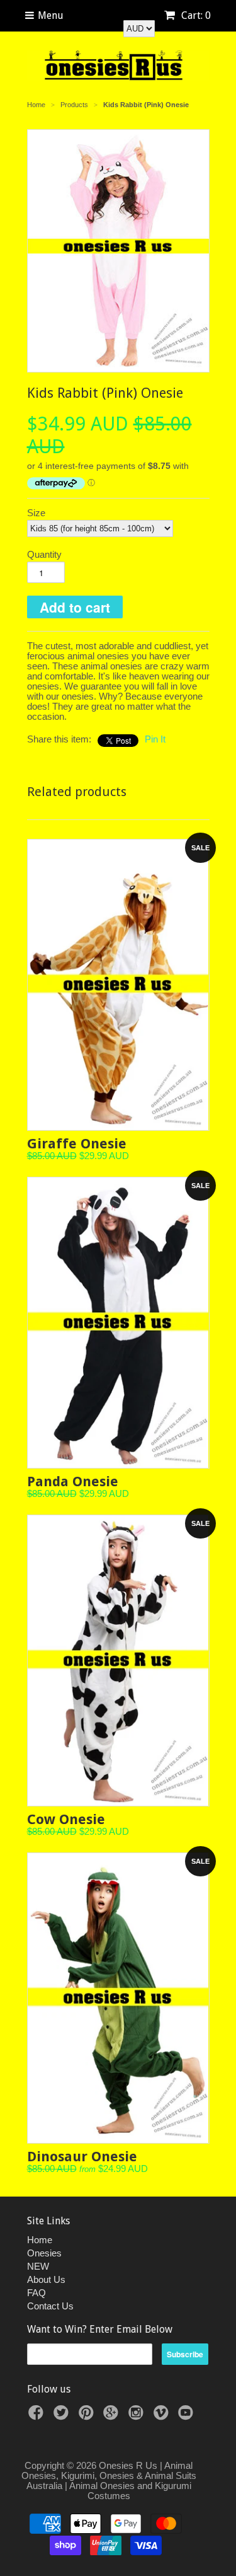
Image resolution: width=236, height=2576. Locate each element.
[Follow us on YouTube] (188, 2416)
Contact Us (50, 2306)
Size (36, 513)
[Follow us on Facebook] (38, 2416)
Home (40, 2240)
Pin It (155, 739)
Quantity (44, 555)
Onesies (44, 2253)
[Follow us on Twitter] (63, 2416)
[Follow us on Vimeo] (163, 2416)
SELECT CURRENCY (125, 15)
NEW (38, 2266)
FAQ (37, 2293)
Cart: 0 (195, 15)
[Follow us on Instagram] (138, 2416)
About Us (46, 2279)
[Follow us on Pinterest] (88, 2416)
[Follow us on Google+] (113, 2416)
